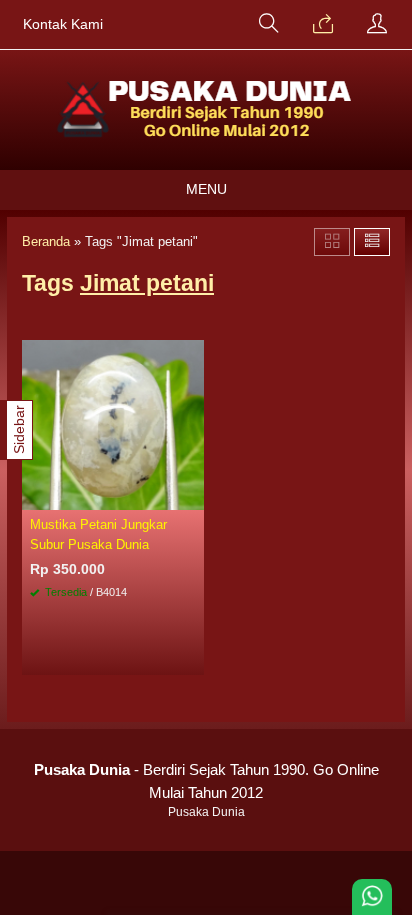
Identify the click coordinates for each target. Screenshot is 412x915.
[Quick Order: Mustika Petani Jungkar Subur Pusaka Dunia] (192, 494)
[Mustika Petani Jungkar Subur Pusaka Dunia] (113, 424)
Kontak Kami (63, 24)
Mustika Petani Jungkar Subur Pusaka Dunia (98, 534)
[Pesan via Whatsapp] (323, 25)
